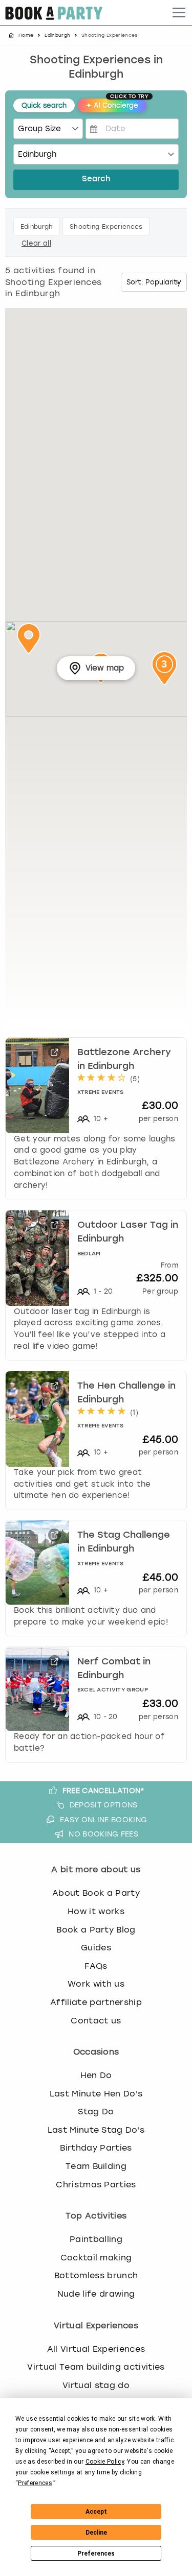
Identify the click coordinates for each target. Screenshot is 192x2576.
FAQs (96, 1966)
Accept (96, 2512)
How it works (96, 1911)
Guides (96, 1948)
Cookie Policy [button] (105, 2462)
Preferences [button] (35, 2483)
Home (26, 35)
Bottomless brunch (96, 2275)
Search (96, 180)
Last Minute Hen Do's (96, 2094)
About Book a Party (96, 1893)
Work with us (96, 1984)
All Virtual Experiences (96, 2349)
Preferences (96, 2554)
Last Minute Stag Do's (96, 2130)
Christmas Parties (96, 2185)
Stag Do (96, 2112)
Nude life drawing (96, 2294)
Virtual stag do (96, 2385)
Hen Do (96, 2075)
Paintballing (96, 2239)
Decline (96, 2533)
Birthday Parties (96, 2148)
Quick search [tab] (44, 105)
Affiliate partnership (96, 2002)
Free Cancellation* (104, 1791)
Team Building (96, 2166)
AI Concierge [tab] (116, 104)
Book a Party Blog (96, 1930)
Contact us (96, 2021)
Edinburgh (57, 35)
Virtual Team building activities (96, 2367)
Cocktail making (96, 2258)
